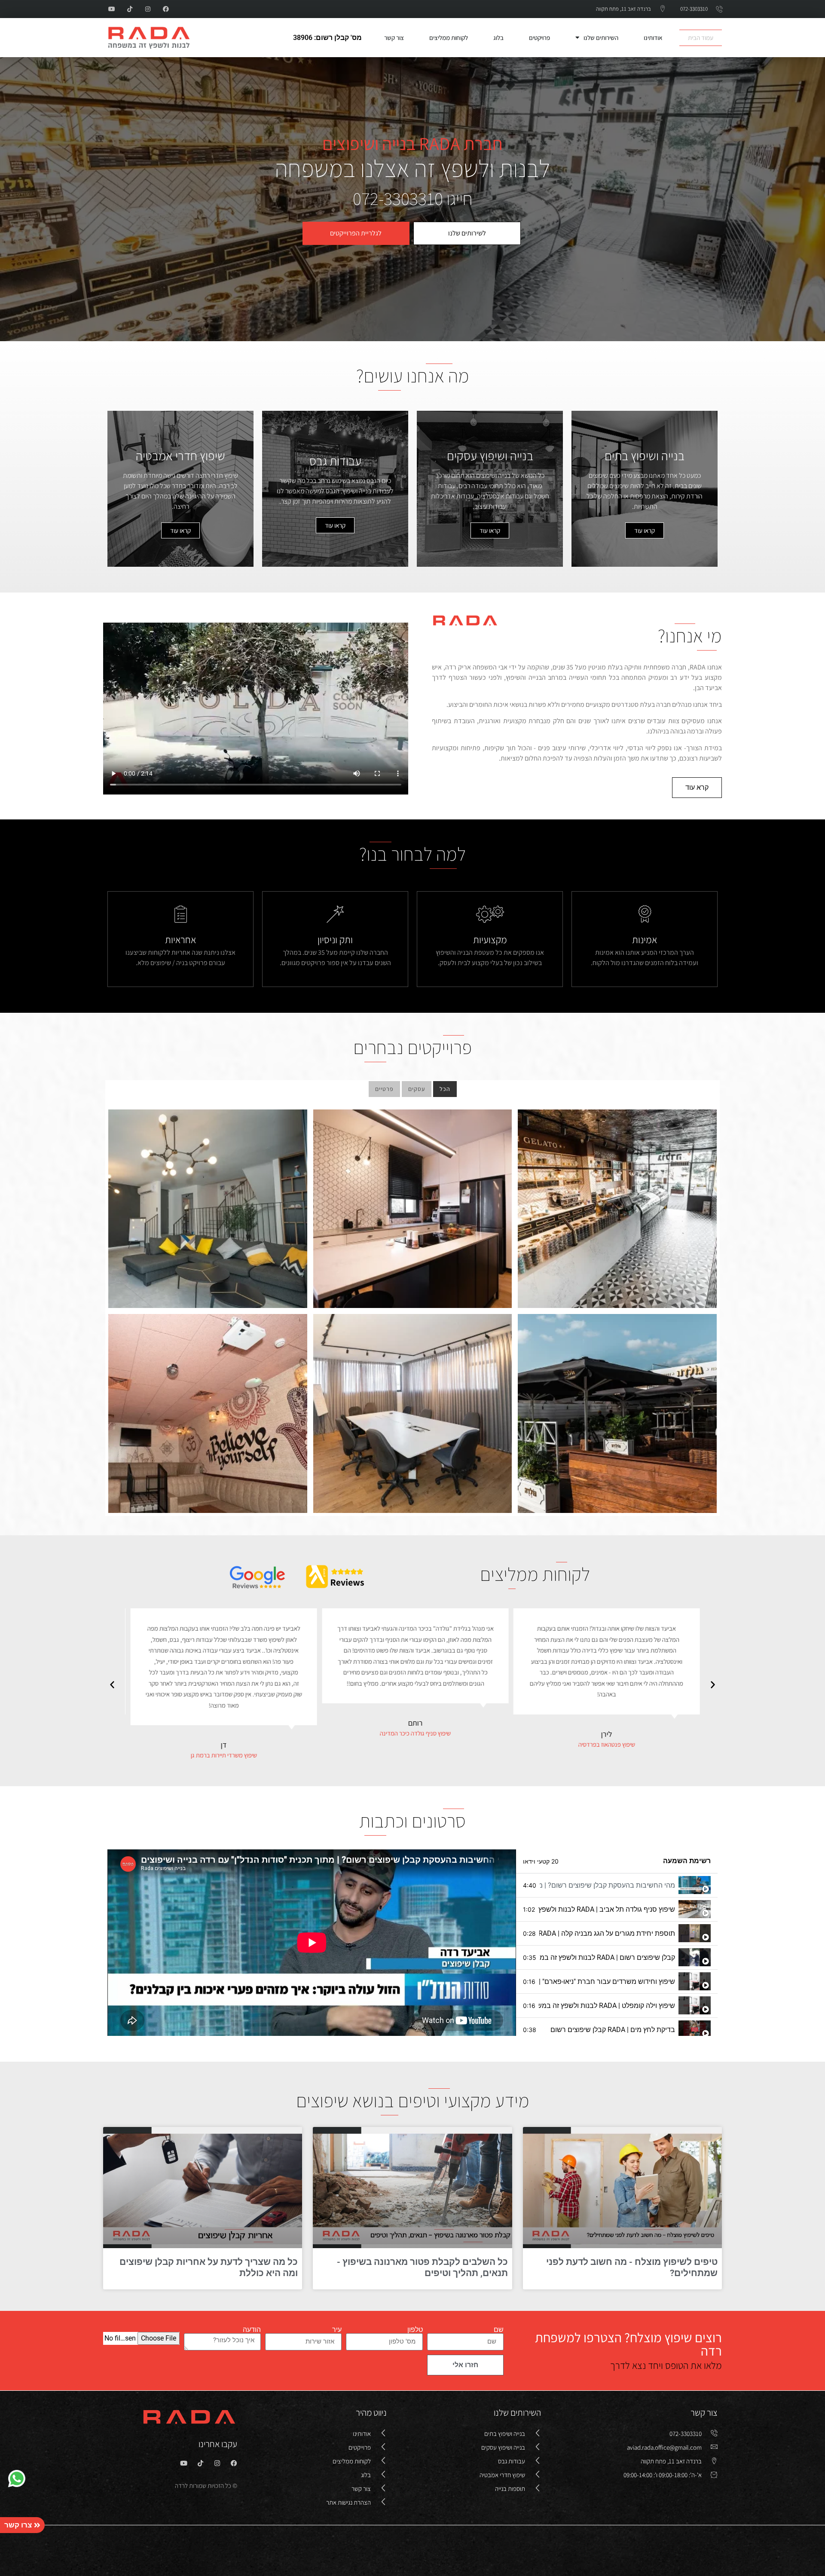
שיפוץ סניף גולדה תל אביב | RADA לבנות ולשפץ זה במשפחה (607, 1909)
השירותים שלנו (601, 38)
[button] (713, 1684)
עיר (337, 2330)
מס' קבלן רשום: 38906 (327, 38)
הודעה (252, 2330)
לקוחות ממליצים (449, 38)
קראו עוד (645, 530)
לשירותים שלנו (467, 233)
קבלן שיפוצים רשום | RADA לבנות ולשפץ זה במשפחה (607, 1957)
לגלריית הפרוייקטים (356, 233)
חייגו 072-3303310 (413, 198)
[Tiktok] (130, 9)
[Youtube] (112, 9)
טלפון (415, 2330)
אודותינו (653, 38)
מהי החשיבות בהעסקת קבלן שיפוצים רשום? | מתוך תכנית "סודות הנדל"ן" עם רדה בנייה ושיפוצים (607, 1885)
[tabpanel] (312, 1943)
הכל (445, 1089)
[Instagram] (148, 9)
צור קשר (394, 38)
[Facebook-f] (166, 9)
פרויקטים (539, 38)
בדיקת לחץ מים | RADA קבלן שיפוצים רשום (613, 2030)
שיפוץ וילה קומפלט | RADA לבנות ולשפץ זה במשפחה (607, 2006)
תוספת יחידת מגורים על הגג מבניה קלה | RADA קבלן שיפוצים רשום (607, 1933)
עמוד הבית (701, 38)
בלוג (498, 38)
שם (499, 2330)
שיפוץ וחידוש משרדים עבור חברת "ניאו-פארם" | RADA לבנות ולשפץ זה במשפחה (607, 1982)
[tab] (617, 1885)
